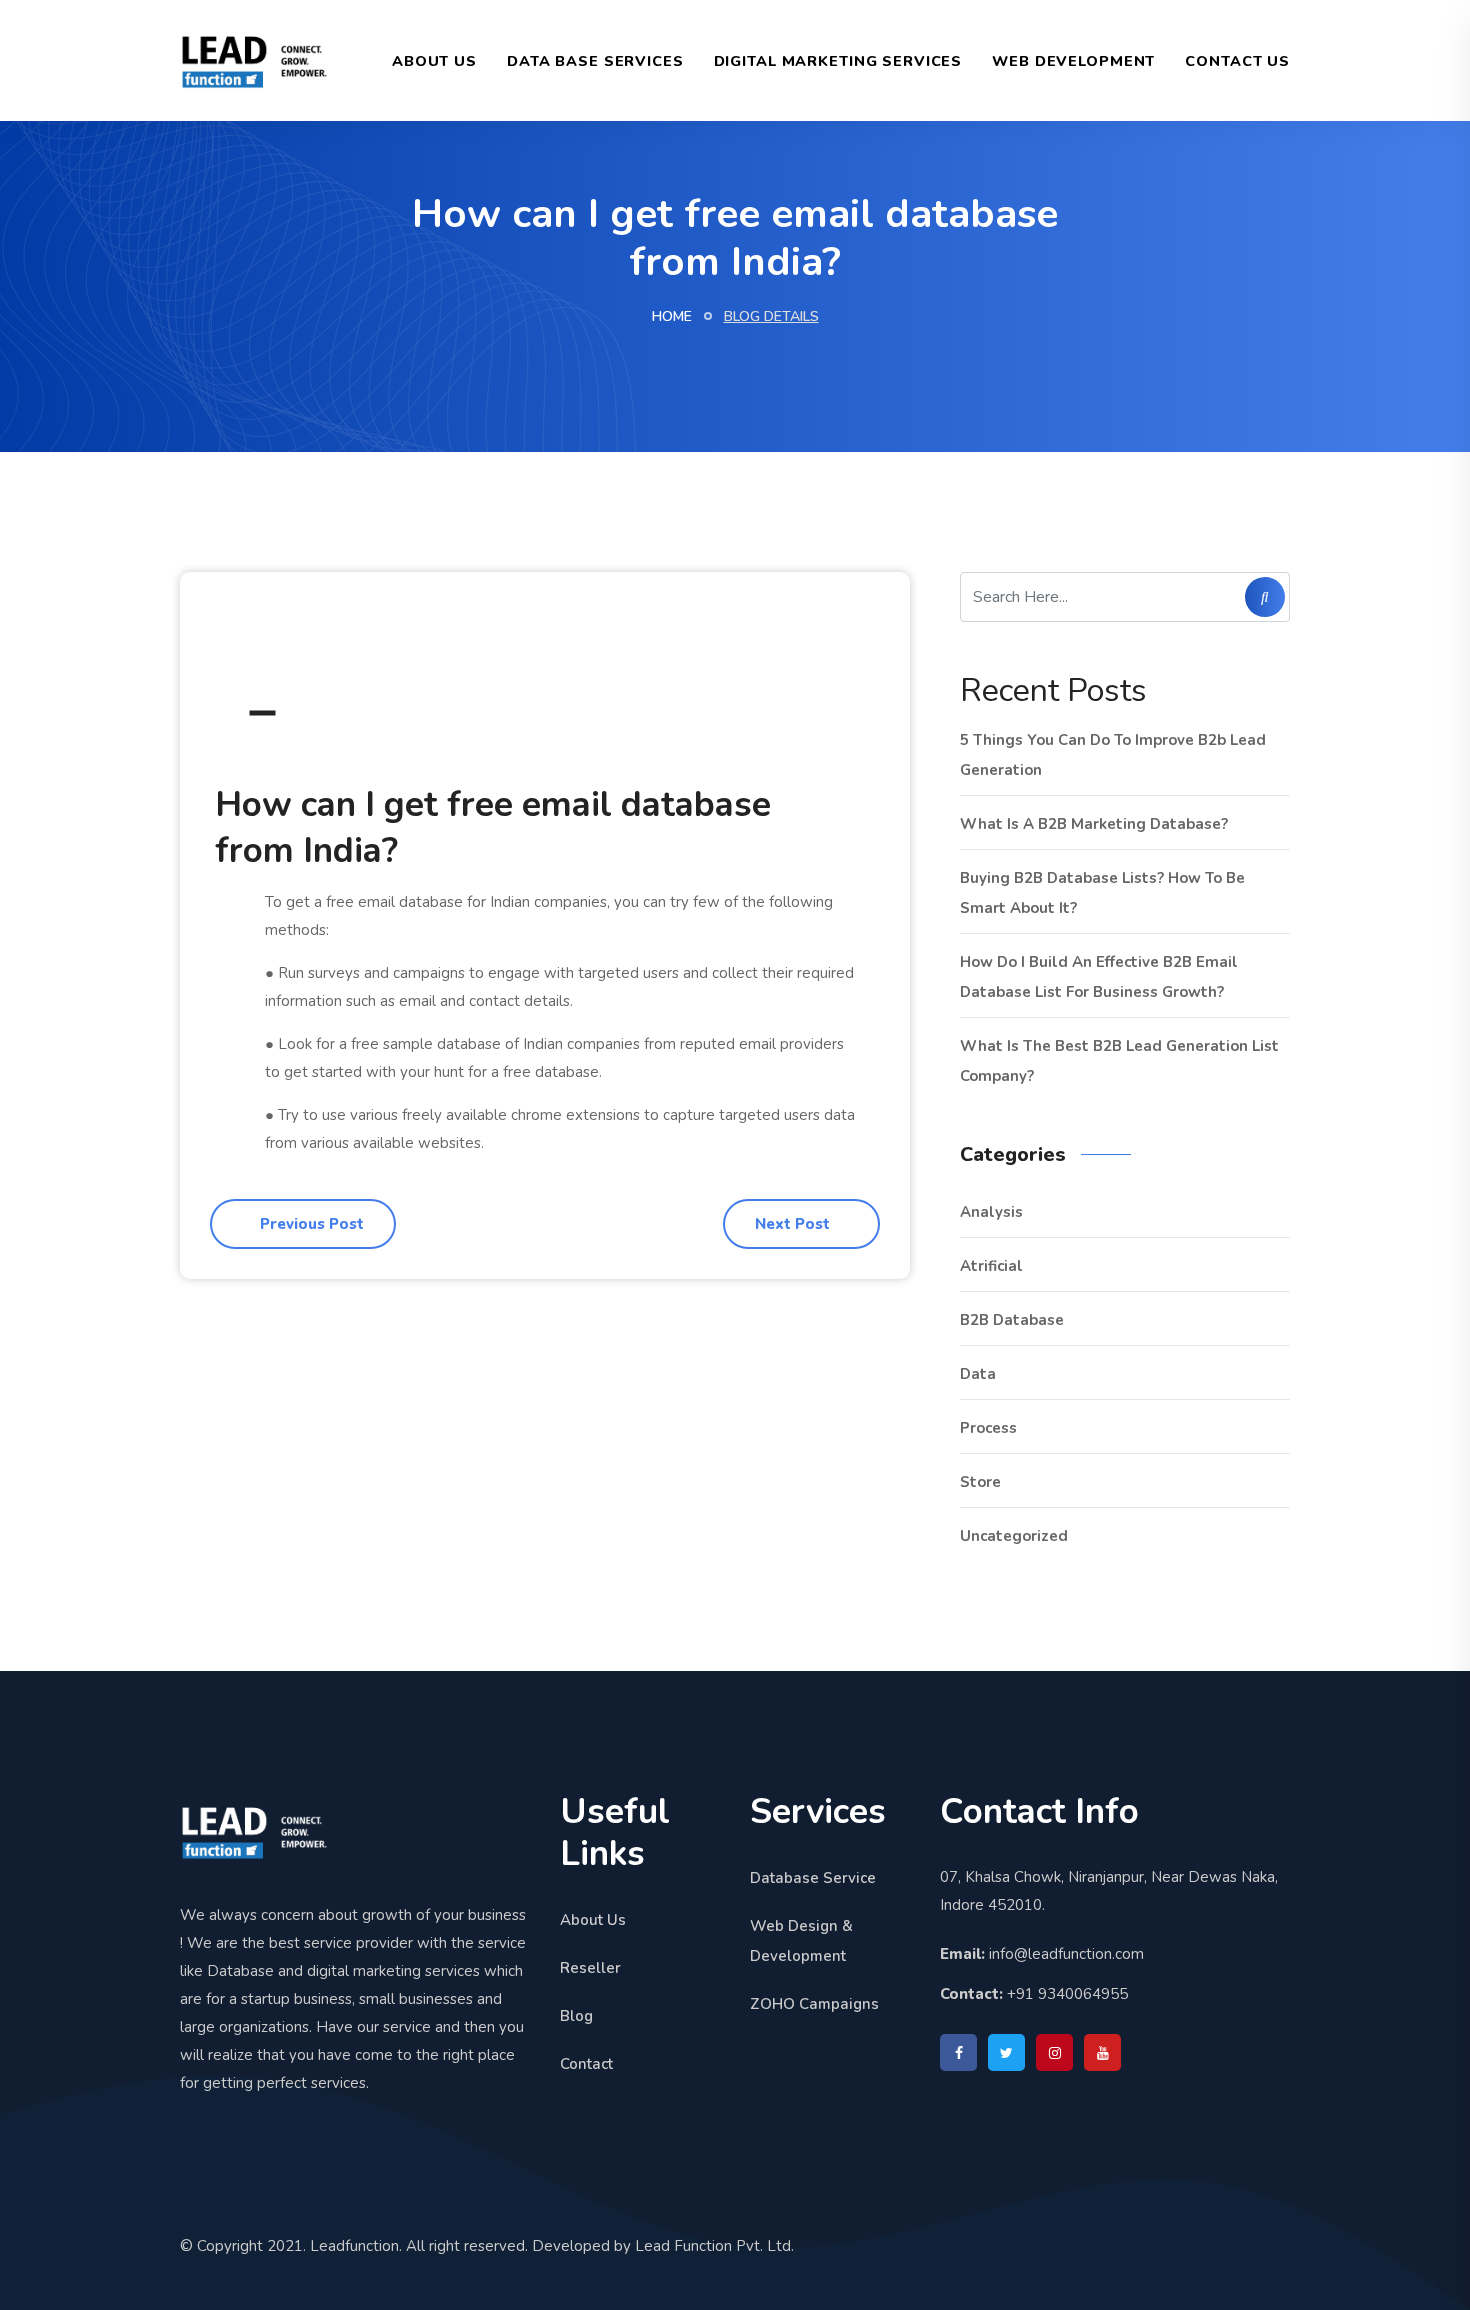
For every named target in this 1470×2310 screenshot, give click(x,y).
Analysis (991, 1212)
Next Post (794, 1224)
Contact (586, 2064)
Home (672, 316)
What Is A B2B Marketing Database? (1094, 824)
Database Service (813, 1878)
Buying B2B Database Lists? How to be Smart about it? (1102, 893)
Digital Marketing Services (838, 61)
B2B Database (1012, 1320)
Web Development (1073, 61)
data (978, 1374)
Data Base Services (595, 61)
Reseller (590, 1968)
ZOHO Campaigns (814, 2004)
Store (980, 1482)
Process (988, 1428)
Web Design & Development (801, 1941)
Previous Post (310, 1224)
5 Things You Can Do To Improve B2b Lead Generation (1113, 755)
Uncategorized (1014, 1536)
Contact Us (1237, 61)
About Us (434, 61)
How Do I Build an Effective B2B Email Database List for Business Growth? (1099, 977)
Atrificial (991, 1266)
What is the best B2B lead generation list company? (1119, 1061)
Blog (576, 2016)
